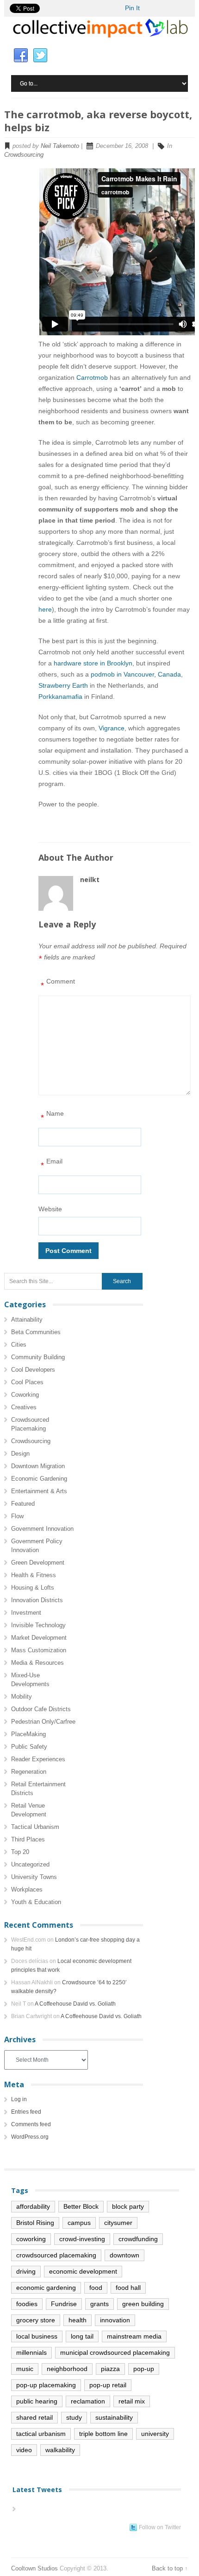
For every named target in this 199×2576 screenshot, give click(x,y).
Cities (19, 1345)
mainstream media (134, 2336)
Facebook (21, 56)
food (96, 2288)
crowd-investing (82, 2239)
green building (143, 2304)
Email (52, 1164)
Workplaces (27, 1889)
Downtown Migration (38, 1466)
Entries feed (26, 2112)
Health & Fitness (34, 1575)
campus (79, 2223)
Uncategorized (30, 1864)
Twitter (40, 56)
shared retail (34, 2417)
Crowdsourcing (24, 155)
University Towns (34, 1877)
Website (50, 1209)
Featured (23, 1504)
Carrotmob (92, 377)
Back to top (167, 2568)
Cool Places (27, 1382)
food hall (128, 2288)
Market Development (39, 1638)
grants (99, 2304)
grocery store (36, 2320)
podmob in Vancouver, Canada (136, 674)
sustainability (114, 2417)
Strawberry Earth (63, 685)
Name (52, 1116)
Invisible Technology (38, 1625)
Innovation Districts (37, 1600)
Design (20, 1454)
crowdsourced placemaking (56, 2255)
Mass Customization (39, 1650)
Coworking (25, 1395)
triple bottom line (103, 2434)
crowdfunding (138, 2239)
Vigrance (112, 728)
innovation (115, 2320)
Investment (26, 1613)
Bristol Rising (35, 2223)
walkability (60, 2450)
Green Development (38, 1563)
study (74, 2417)
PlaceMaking (28, 1734)
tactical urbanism (41, 2434)
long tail (82, 2336)
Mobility (22, 1697)
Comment (58, 984)
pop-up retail (108, 2385)
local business (37, 2336)
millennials (31, 2352)
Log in (19, 2099)
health (78, 2320)
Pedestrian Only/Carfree (43, 1722)
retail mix (132, 2401)
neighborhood (67, 2369)
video (24, 2450)
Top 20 (20, 1852)
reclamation (88, 2401)
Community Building (38, 1357)
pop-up (144, 2369)
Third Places (28, 1839)
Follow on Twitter (160, 2527)
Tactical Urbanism (35, 1827)
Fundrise (64, 2304)
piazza (110, 2369)
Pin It (132, 8)
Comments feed (31, 2124)
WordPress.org (30, 2137)
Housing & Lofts (33, 1588)
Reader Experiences (38, 1759)
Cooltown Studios (34, 2568)
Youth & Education (36, 1902)
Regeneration (29, 1772)
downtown (124, 2255)
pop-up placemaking (46, 2385)
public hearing (37, 2401)
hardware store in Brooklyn (93, 663)
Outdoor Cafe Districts (41, 1709)
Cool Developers (33, 1370)
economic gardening (46, 2288)
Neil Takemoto (60, 146)
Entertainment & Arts (39, 1491)
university (155, 2434)
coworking (31, 2239)
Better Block (81, 2206)
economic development (83, 2271)
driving (26, 2271)
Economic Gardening (39, 1479)
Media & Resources (37, 1663)
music (25, 2369)
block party (128, 2206)
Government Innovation (42, 1529)
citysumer (118, 2223)
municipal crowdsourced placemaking (115, 2352)
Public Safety (29, 1747)
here (45, 609)
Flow (17, 1516)
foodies (27, 2304)
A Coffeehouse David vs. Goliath (75, 2004)
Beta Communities (36, 1332)
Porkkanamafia (60, 697)
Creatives (24, 1407)
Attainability (27, 1320)
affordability (33, 2206)
